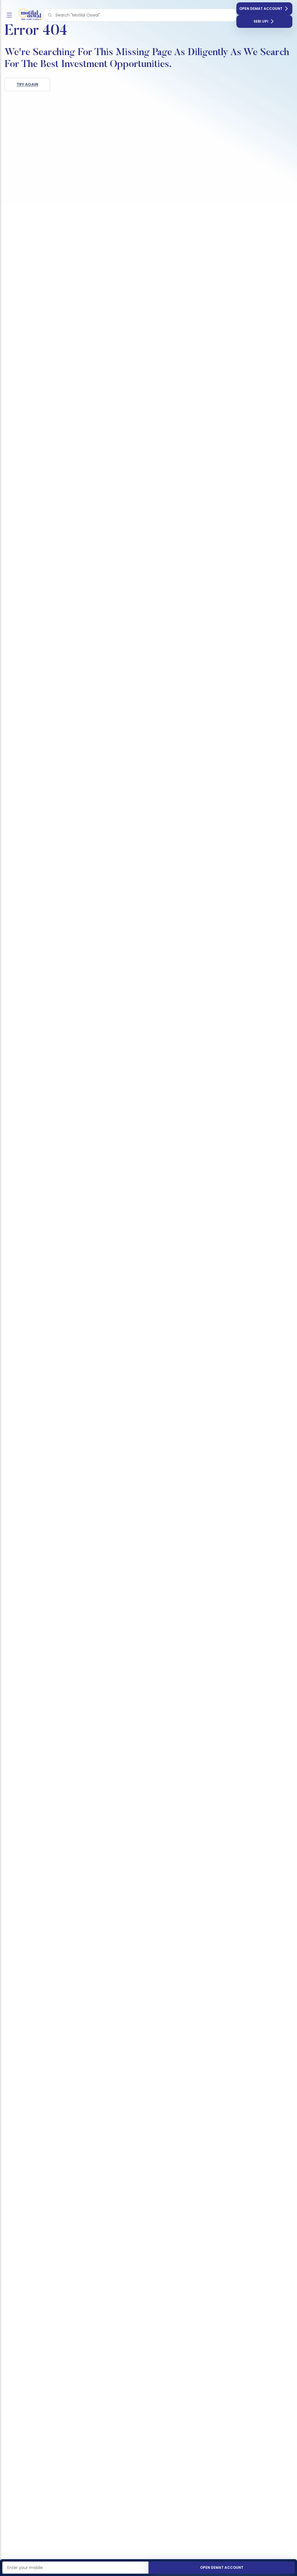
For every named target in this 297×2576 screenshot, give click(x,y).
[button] (50, 15)
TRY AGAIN (27, 84)
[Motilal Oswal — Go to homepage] (29, 15)
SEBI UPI (261, 21)
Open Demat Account (261, 9)
